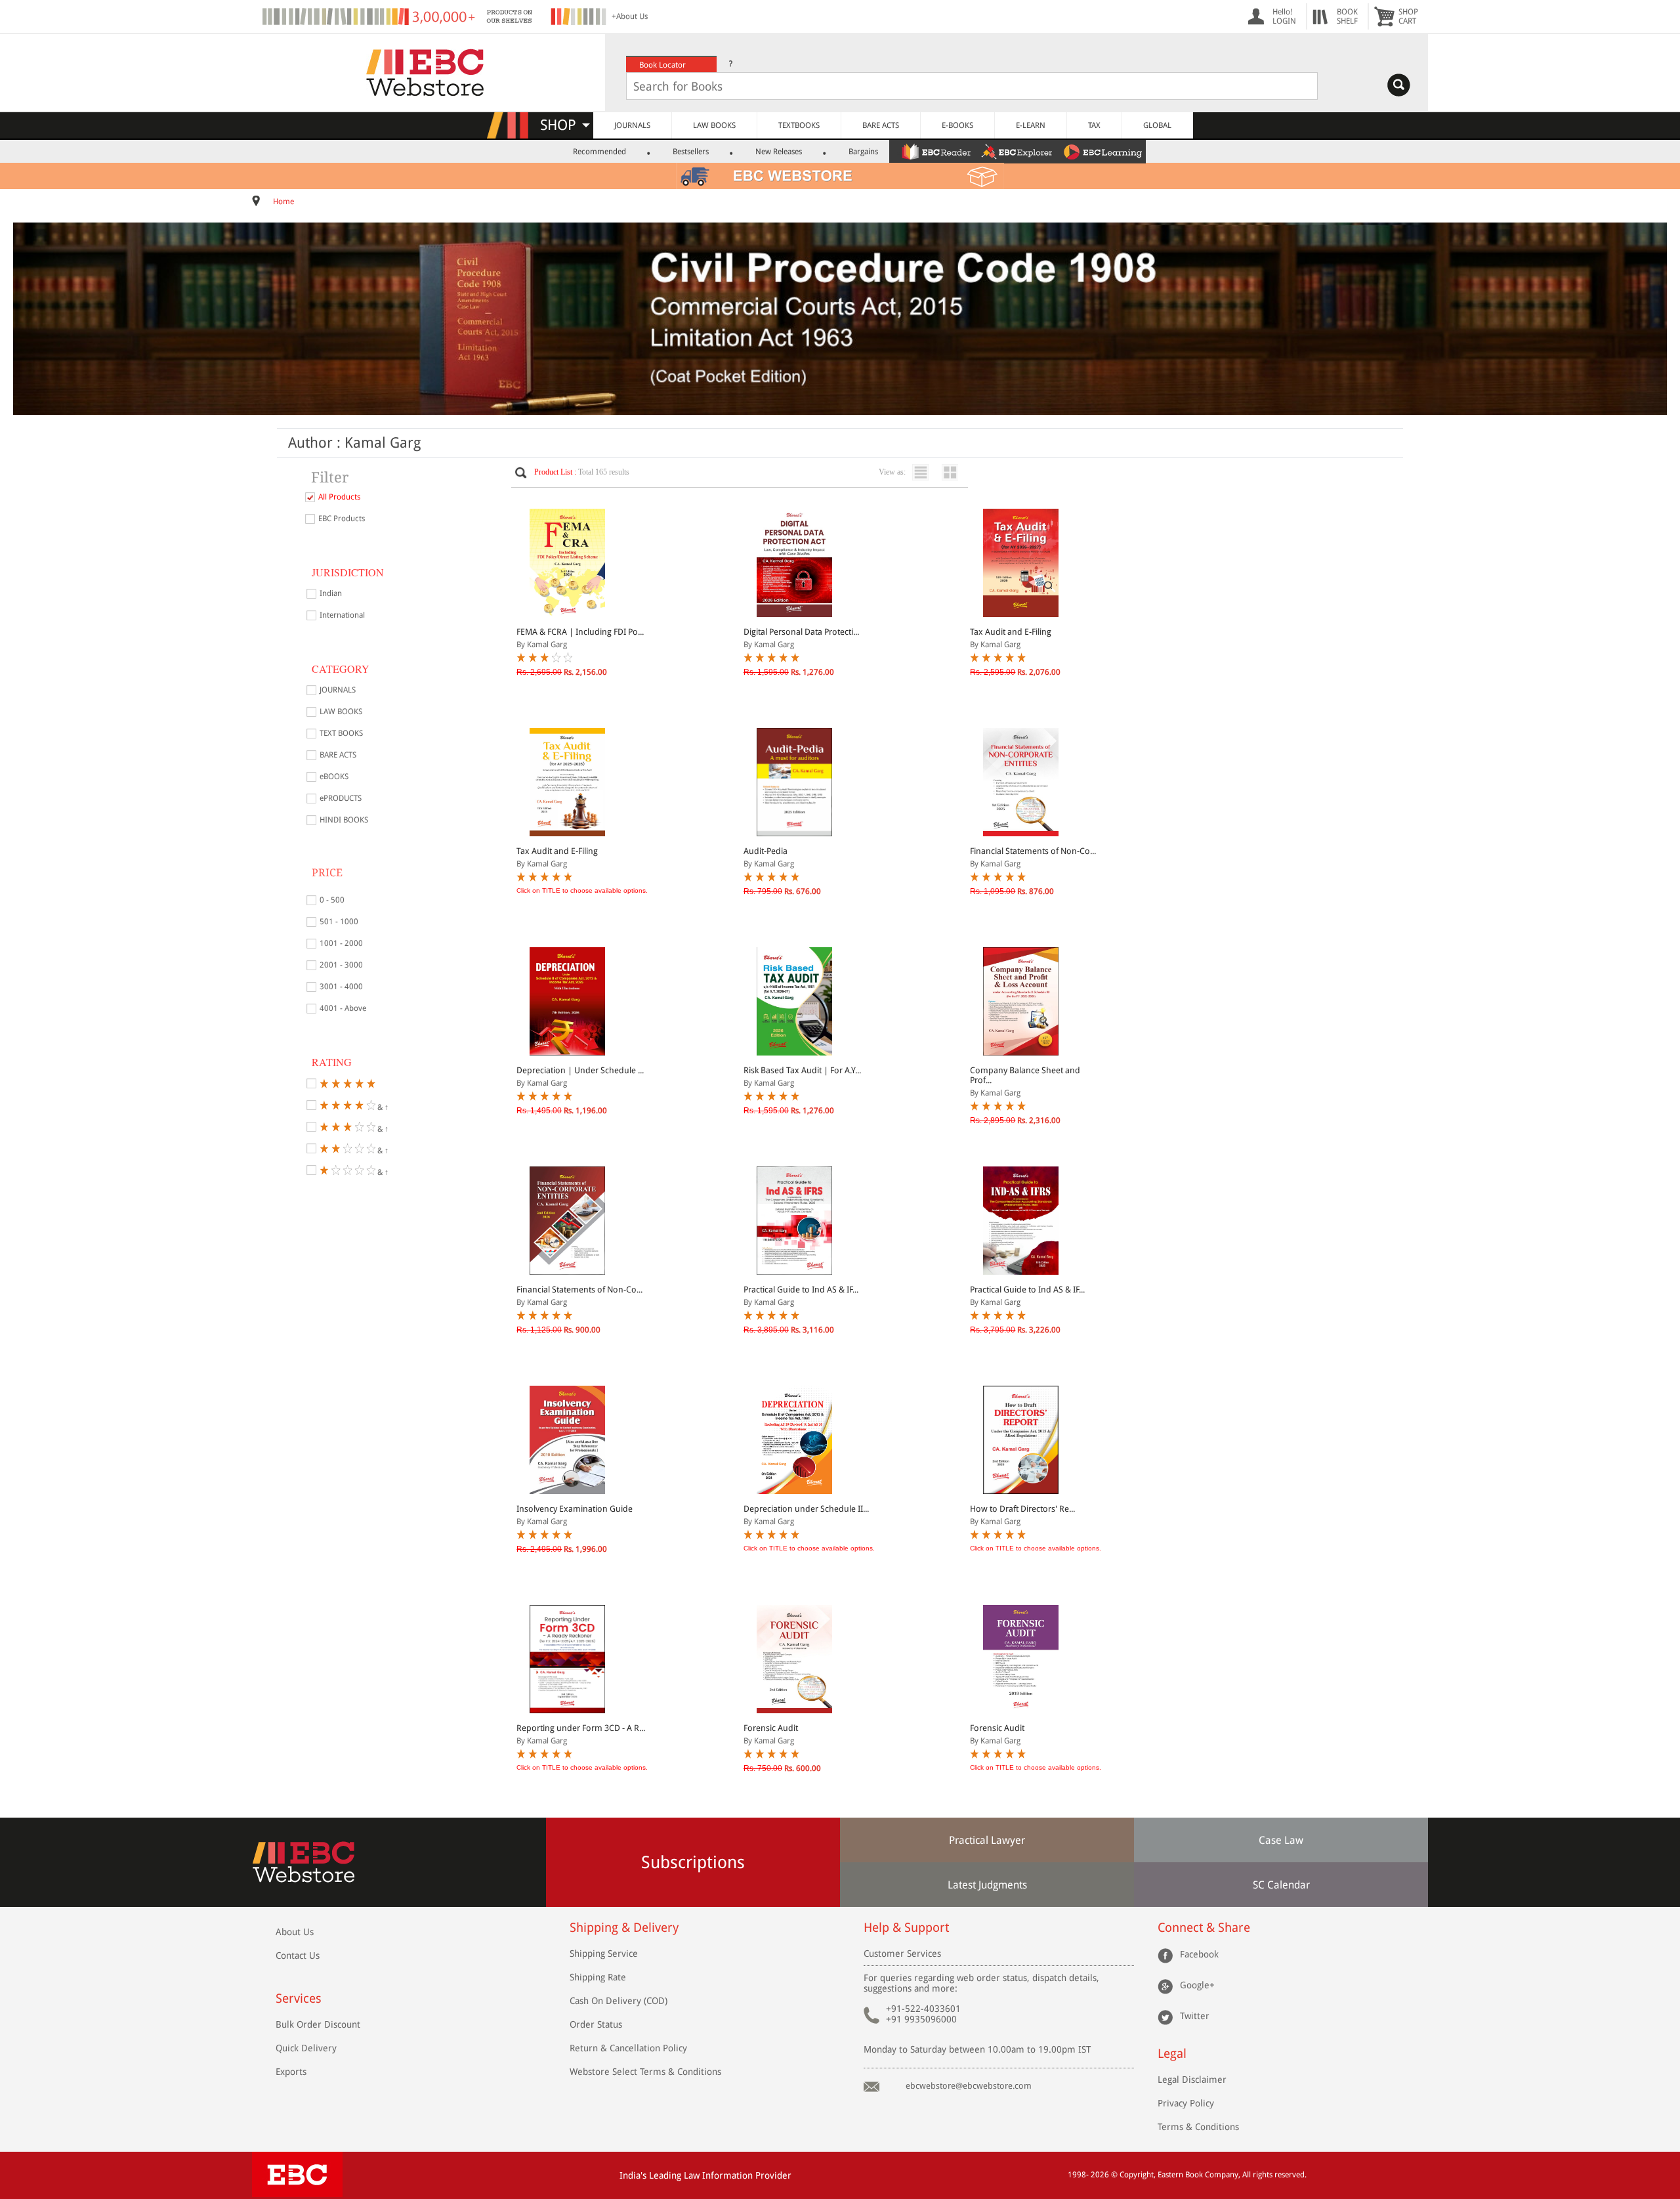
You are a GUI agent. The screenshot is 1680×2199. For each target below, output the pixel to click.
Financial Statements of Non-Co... (1033, 851)
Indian (331, 593)
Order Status (596, 2024)
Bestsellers (691, 152)
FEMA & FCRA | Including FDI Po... (580, 632)
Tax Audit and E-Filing (1011, 632)
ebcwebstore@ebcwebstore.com (969, 2086)
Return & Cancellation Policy (628, 2048)
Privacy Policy (1186, 2103)
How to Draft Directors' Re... (1022, 1509)
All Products (339, 497)
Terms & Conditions (1198, 2127)
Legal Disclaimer (1192, 2080)
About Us (295, 1932)
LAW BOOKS (714, 125)
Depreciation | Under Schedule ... (580, 1070)
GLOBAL (1157, 125)
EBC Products (342, 519)
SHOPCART (1408, 16)
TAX (1094, 125)
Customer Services (902, 1953)
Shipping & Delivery (624, 1928)
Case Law (1281, 1840)
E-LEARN (1031, 125)
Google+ (1197, 1984)
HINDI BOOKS (344, 820)
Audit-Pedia (766, 851)
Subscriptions (693, 1862)
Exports (291, 2072)
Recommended (599, 152)
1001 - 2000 (341, 943)
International (342, 615)
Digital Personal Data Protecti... (801, 632)
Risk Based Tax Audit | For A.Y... (802, 1070)
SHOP (564, 125)
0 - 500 (332, 900)
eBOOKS (334, 777)
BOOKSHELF (1347, 16)
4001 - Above (343, 1008)
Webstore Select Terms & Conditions (645, 2072)
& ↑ (382, 1106)
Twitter (1195, 2015)
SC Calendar (1281, 1885)
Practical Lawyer (987, 1840)
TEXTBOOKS (799, 125)
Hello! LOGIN (1284, 16)
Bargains (863, 152)
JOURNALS (632, 125)
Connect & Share (1204, 1928)
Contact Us (298, 1955)
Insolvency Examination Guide (575, 1509)
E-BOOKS (957, 125)
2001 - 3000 (341, 965)
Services (299, 1998)
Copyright (1137, 2175)
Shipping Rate (598, 1977)
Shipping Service (604, 1953)
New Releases (779, 152)
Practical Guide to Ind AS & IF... (801, 1290)
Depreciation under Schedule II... (806, 1509)
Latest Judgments (987, 1885)
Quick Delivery (306, 2048)
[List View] (924, 472)
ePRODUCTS (341, 798)
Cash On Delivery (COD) (619, 2001)
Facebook (1199, 1953)
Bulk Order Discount (318, 2024)
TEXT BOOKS (341, 733)
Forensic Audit (771, 1728)
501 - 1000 (339, 922)
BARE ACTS (881, 125)
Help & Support (906, 1928)
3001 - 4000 (341, 987)
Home (283, 202)
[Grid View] (953, 472)
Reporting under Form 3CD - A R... (581, 1728)
